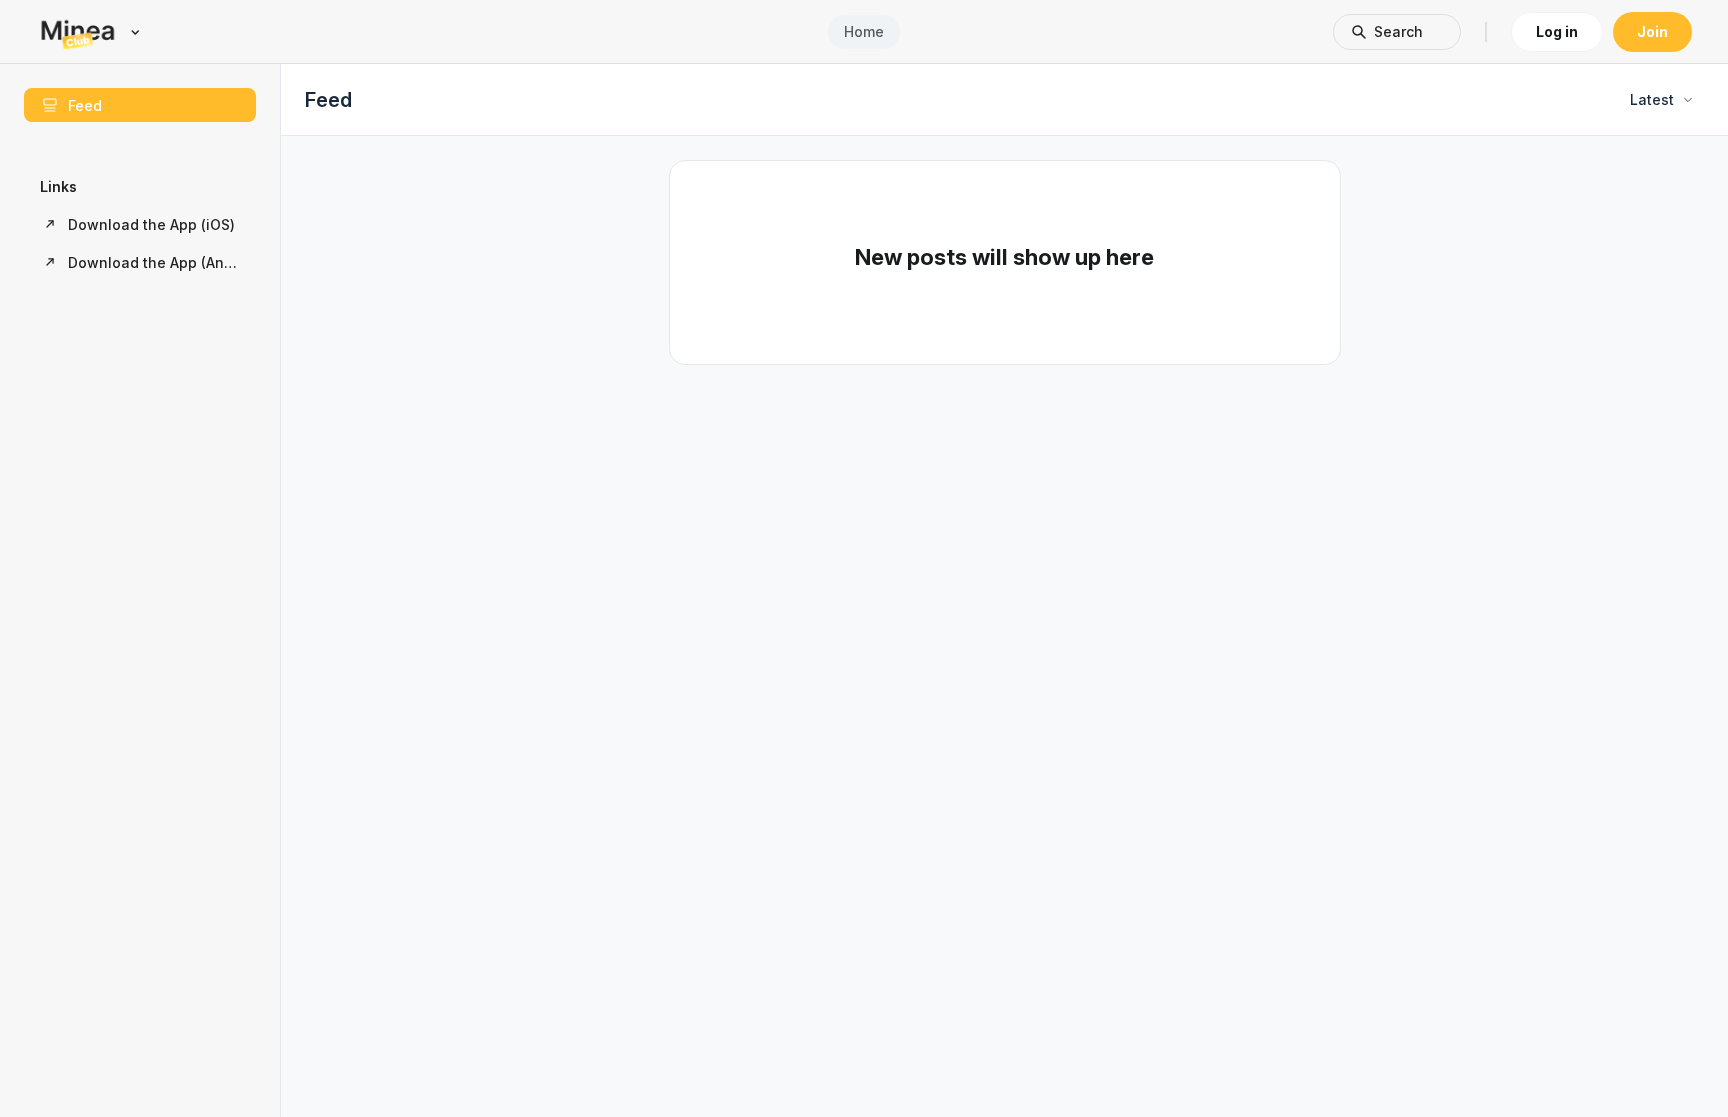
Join (1652, 31)
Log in (1557, 31)
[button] (140, 224)
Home (864, 31)
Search (1398, 31)
